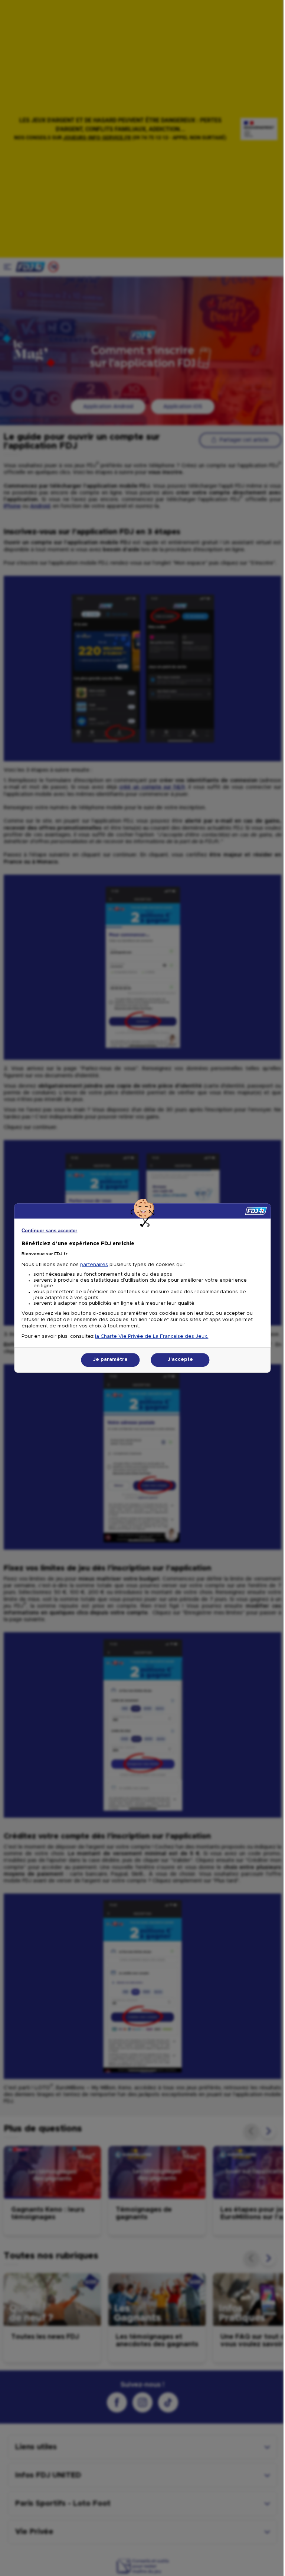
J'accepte (180, 1360)
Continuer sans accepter (49, 1231)
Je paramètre (110, 1360)
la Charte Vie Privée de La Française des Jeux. (152, 1337)
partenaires (94, 1265)
